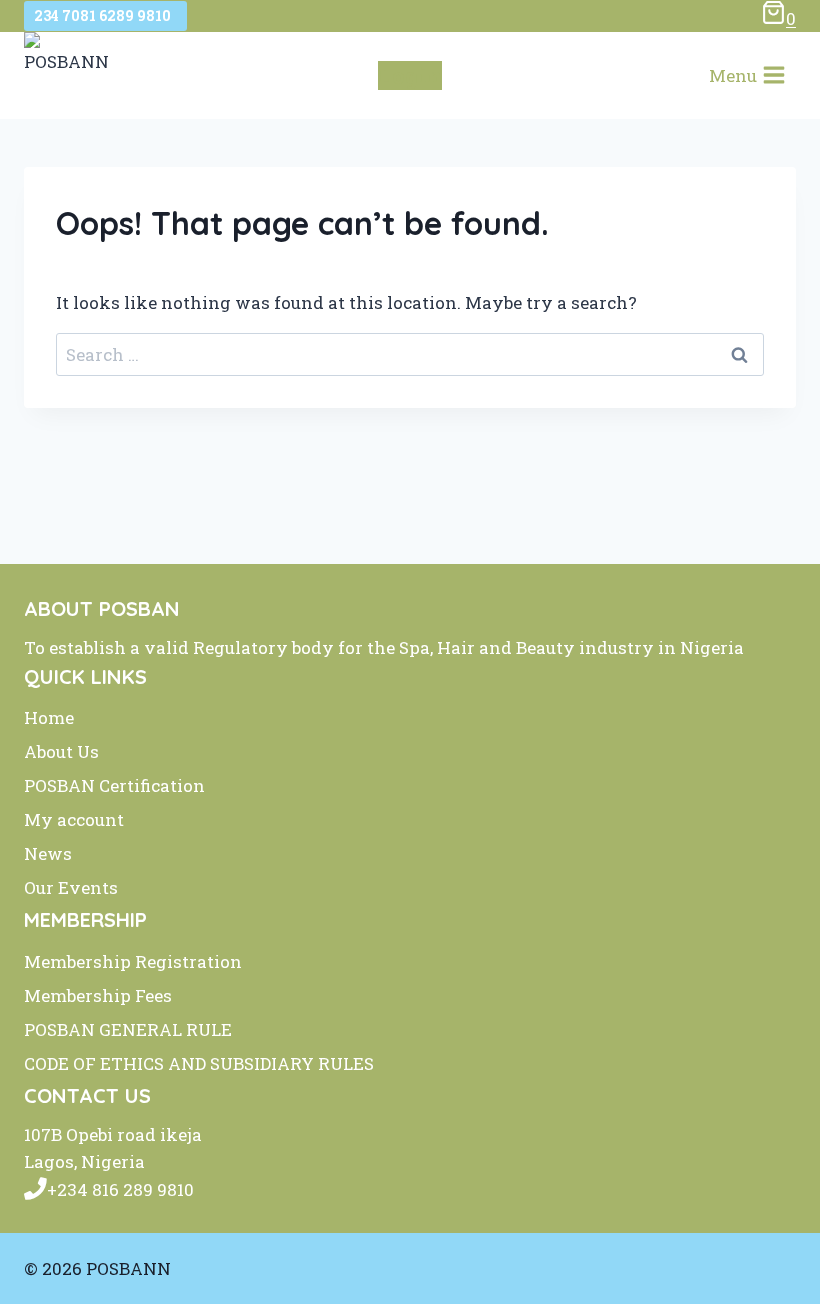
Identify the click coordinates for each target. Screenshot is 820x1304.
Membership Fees (98, 995)
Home (49, 717)
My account (74, 819)
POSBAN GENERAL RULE (128, 1029)
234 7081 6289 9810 (105, 15)
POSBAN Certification (114, 785)
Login (410, 75)
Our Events (71, 887)
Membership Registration (133, 961)
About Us (61, 751)
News (48, 853)
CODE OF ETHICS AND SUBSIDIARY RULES (199, 1063)
